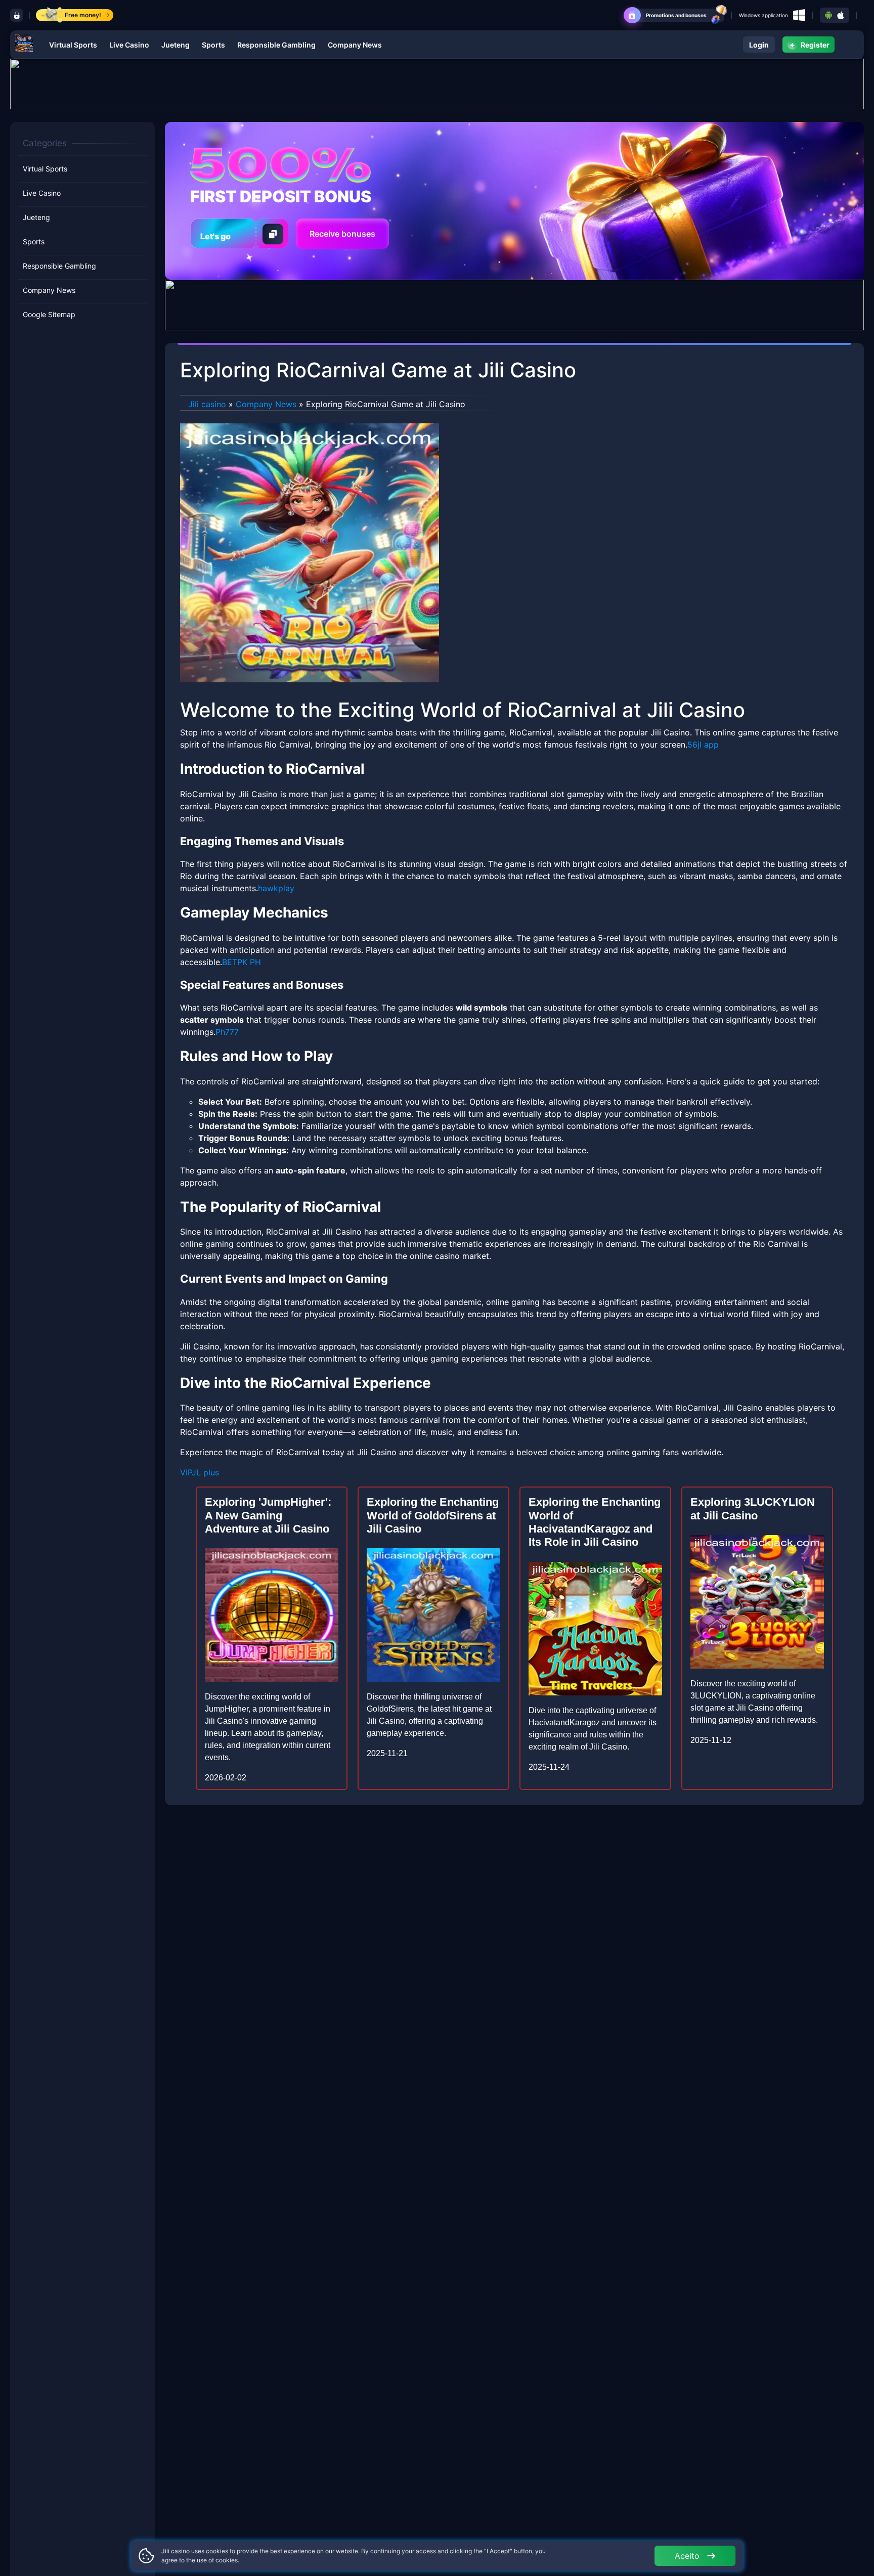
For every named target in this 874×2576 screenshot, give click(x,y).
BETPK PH (242, 962)
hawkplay (276, 888)
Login (759, 45)
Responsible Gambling (276, 45)
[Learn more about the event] (437, 83)
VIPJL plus (200, 1472)
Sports (213, 45)
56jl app (703, 745)
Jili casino (207, 404)
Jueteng (176, 45)
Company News (355, 45)
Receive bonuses (342, 234)
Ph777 (227, 1032)
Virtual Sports (73, 45)
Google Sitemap (49, 314)
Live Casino (129, 45)
